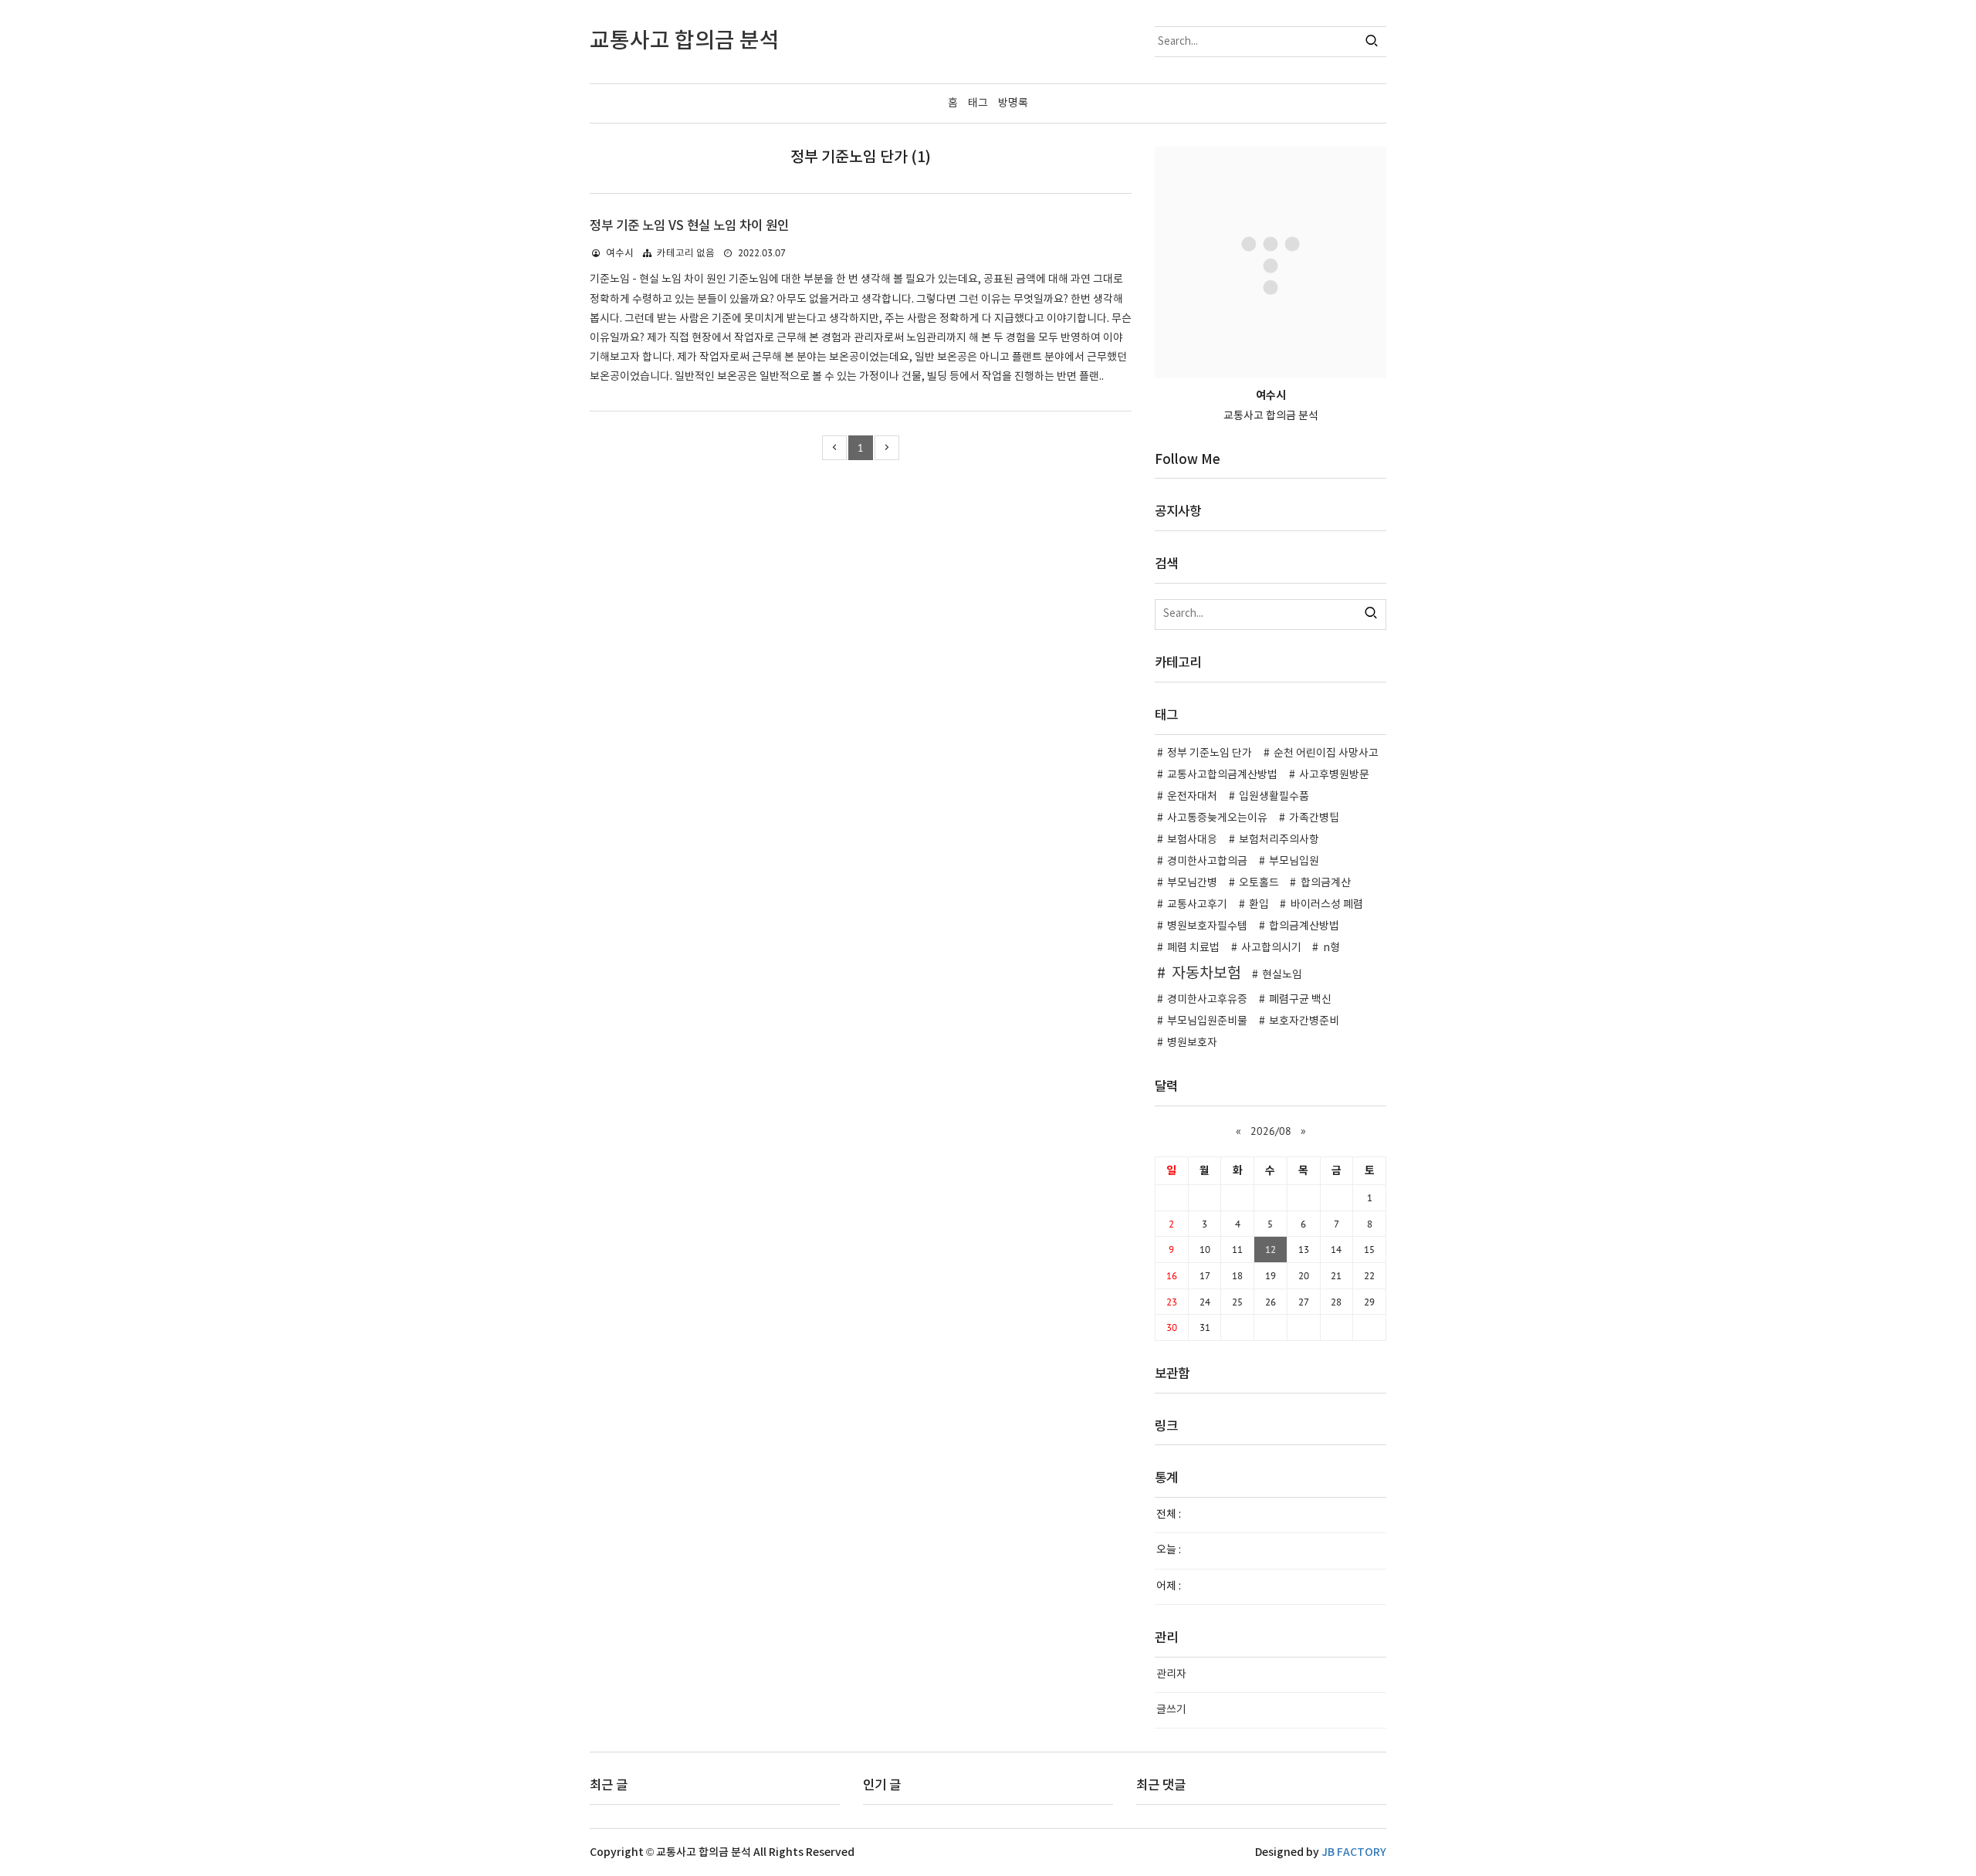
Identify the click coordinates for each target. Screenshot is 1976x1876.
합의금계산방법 (1304, 926)
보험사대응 (1192, 840)
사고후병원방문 (1334, 775)
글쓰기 (1171, 1710)
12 (1271, 1249)
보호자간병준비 (1304, 1021)
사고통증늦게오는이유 (1217, 818)
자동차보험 (1206, 974)
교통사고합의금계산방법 (1222, 775)
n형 (1331, 948)
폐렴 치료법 (1193, 948)
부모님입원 (1294, 862)
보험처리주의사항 (1279, 840)
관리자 (1171, 1675)
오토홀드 (1259, 883)
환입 (1259, 905)
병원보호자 (1192, 1043)
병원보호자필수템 (1207, 926)
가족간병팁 (1314, 818)
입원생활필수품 (1274, 797)
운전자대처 (1192, 797)
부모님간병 (1192, 883)
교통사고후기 (1197, 905)
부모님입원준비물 (1207, 1021)
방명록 (1013, 103)
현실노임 (1282, 975)
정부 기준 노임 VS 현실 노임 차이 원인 (689, 226)
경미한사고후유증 (1207, 1000)
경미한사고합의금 (1207, 862)
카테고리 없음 (686, 254)
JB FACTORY (1354, 1852)
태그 (978, 103)
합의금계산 (1326, 883)
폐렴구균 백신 (1300, 1000)
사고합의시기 (1271, 948)
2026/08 (1271, 1131)
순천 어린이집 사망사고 (1326, 753)
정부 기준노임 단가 (1210, 753)
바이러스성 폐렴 (1327, 905)
